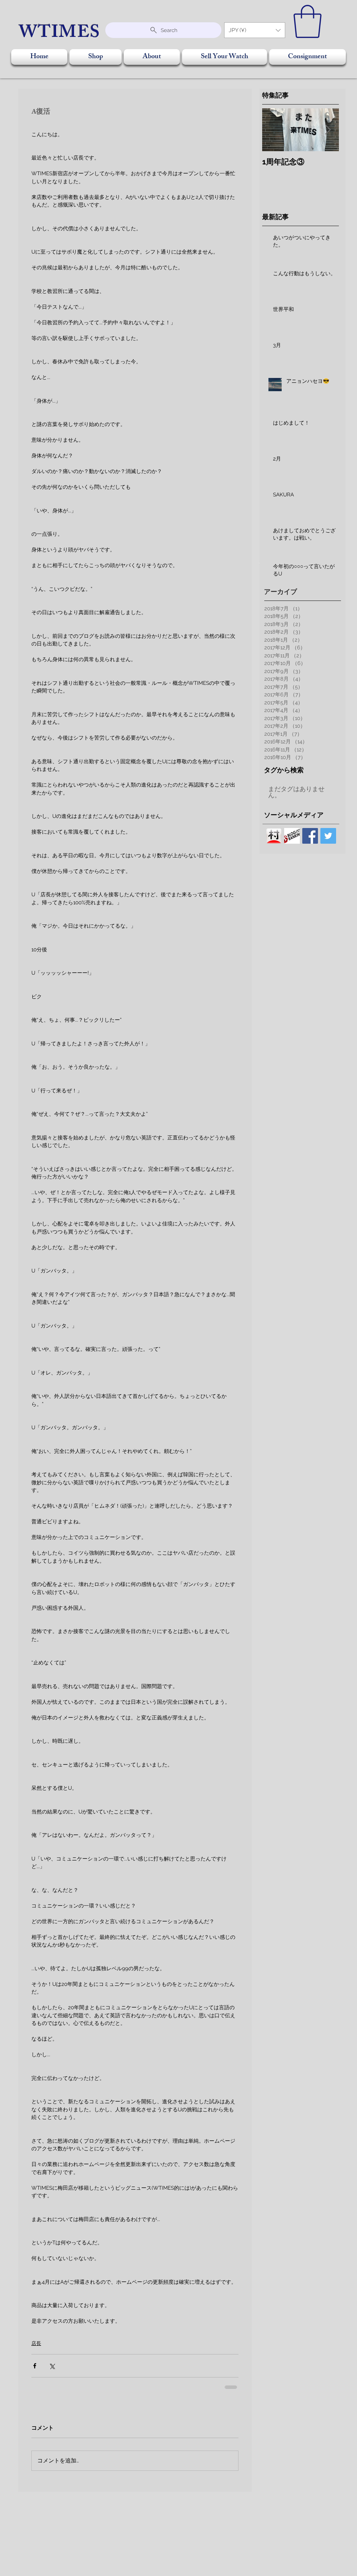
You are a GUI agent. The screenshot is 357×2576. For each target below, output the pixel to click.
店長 (36, 2343)
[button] (255, 30)
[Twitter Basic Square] (328, 836)
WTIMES (60, 34)
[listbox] (255, 30)
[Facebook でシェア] (35, 2366)
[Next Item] (328, 130)
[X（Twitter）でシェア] (52, 2366)
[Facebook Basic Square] (310, 836)
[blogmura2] (274, 836)
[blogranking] (292, 836)
